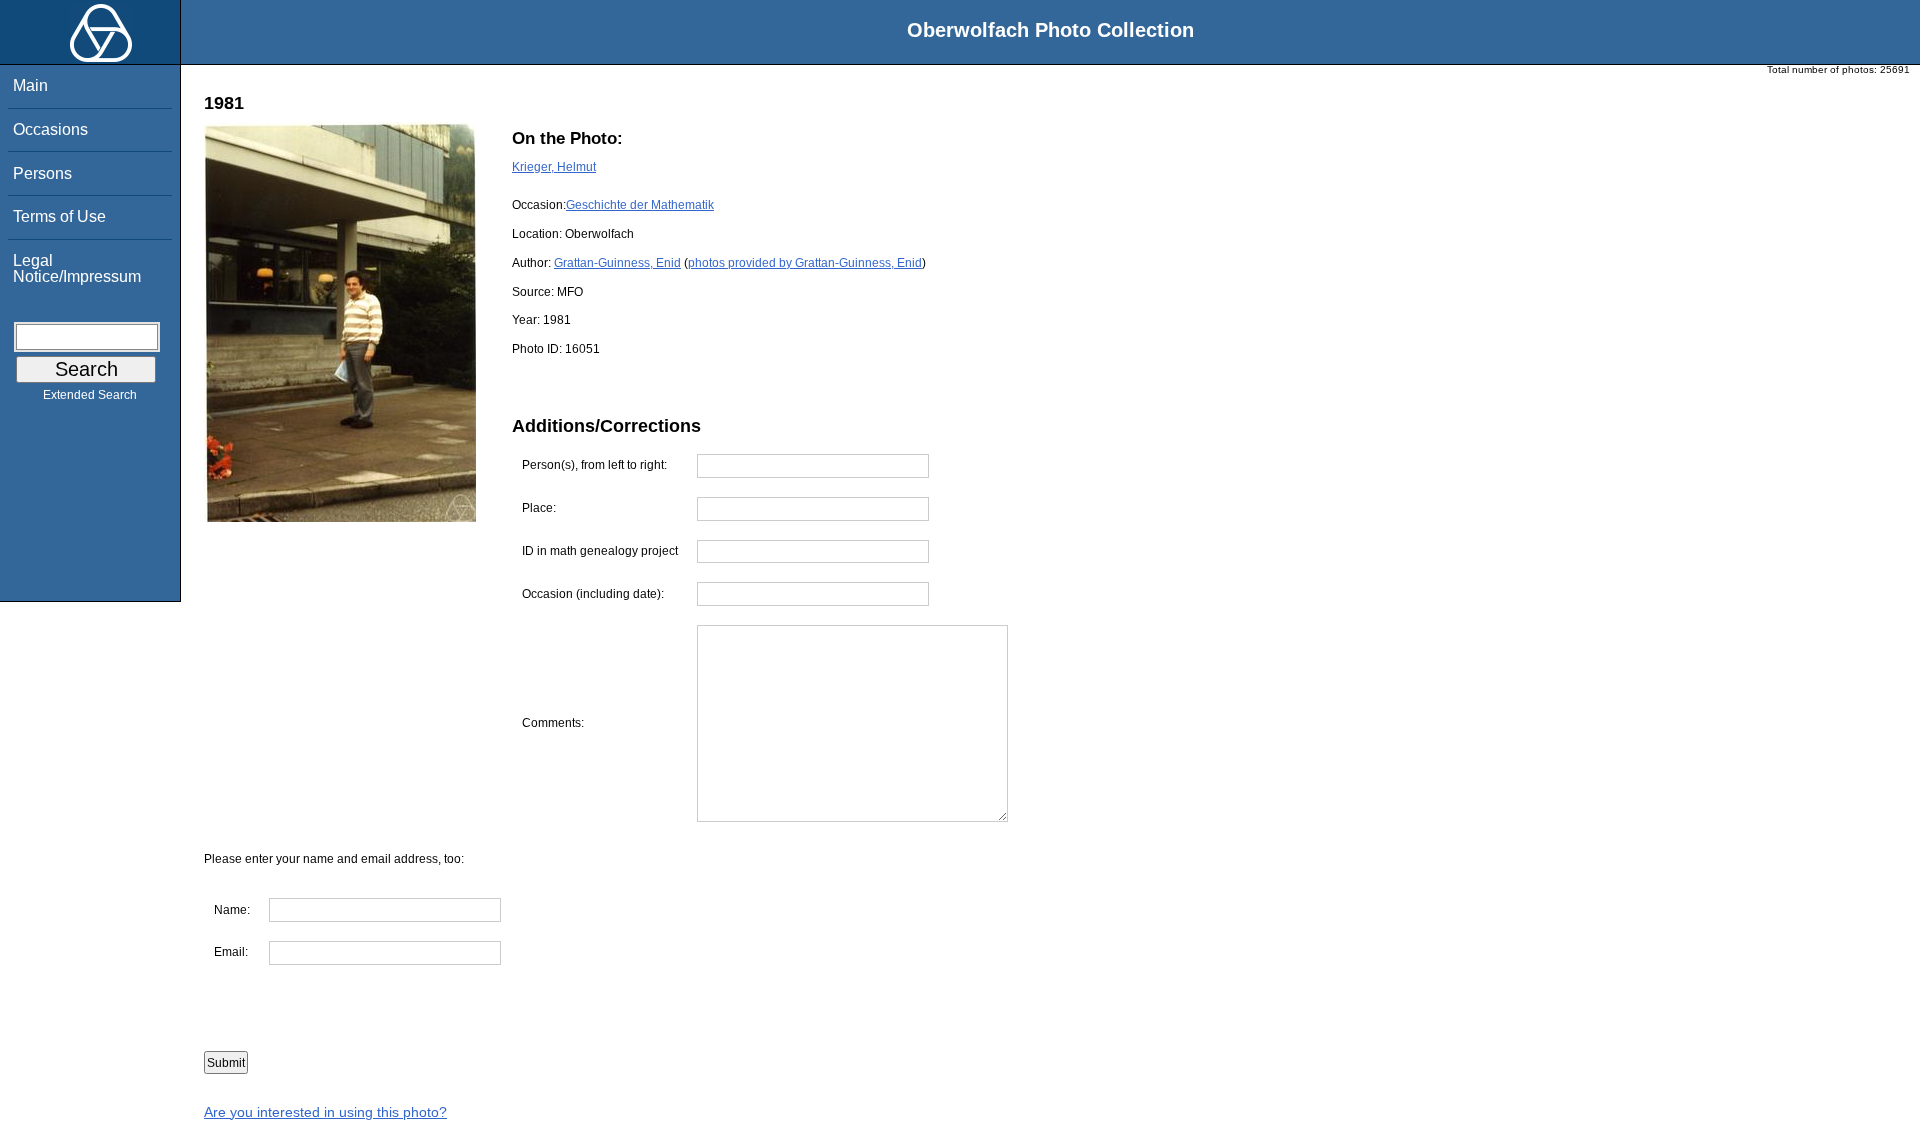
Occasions (50, 129)
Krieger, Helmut (554, 167)
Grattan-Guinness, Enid (617, 263)
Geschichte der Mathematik (640, 205)
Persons (42, 173)
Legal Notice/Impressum (77, 268)
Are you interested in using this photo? (325, 1112)
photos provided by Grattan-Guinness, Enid (805, 263)
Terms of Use (59, 216)
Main (30, 85)
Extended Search (90, 395)
